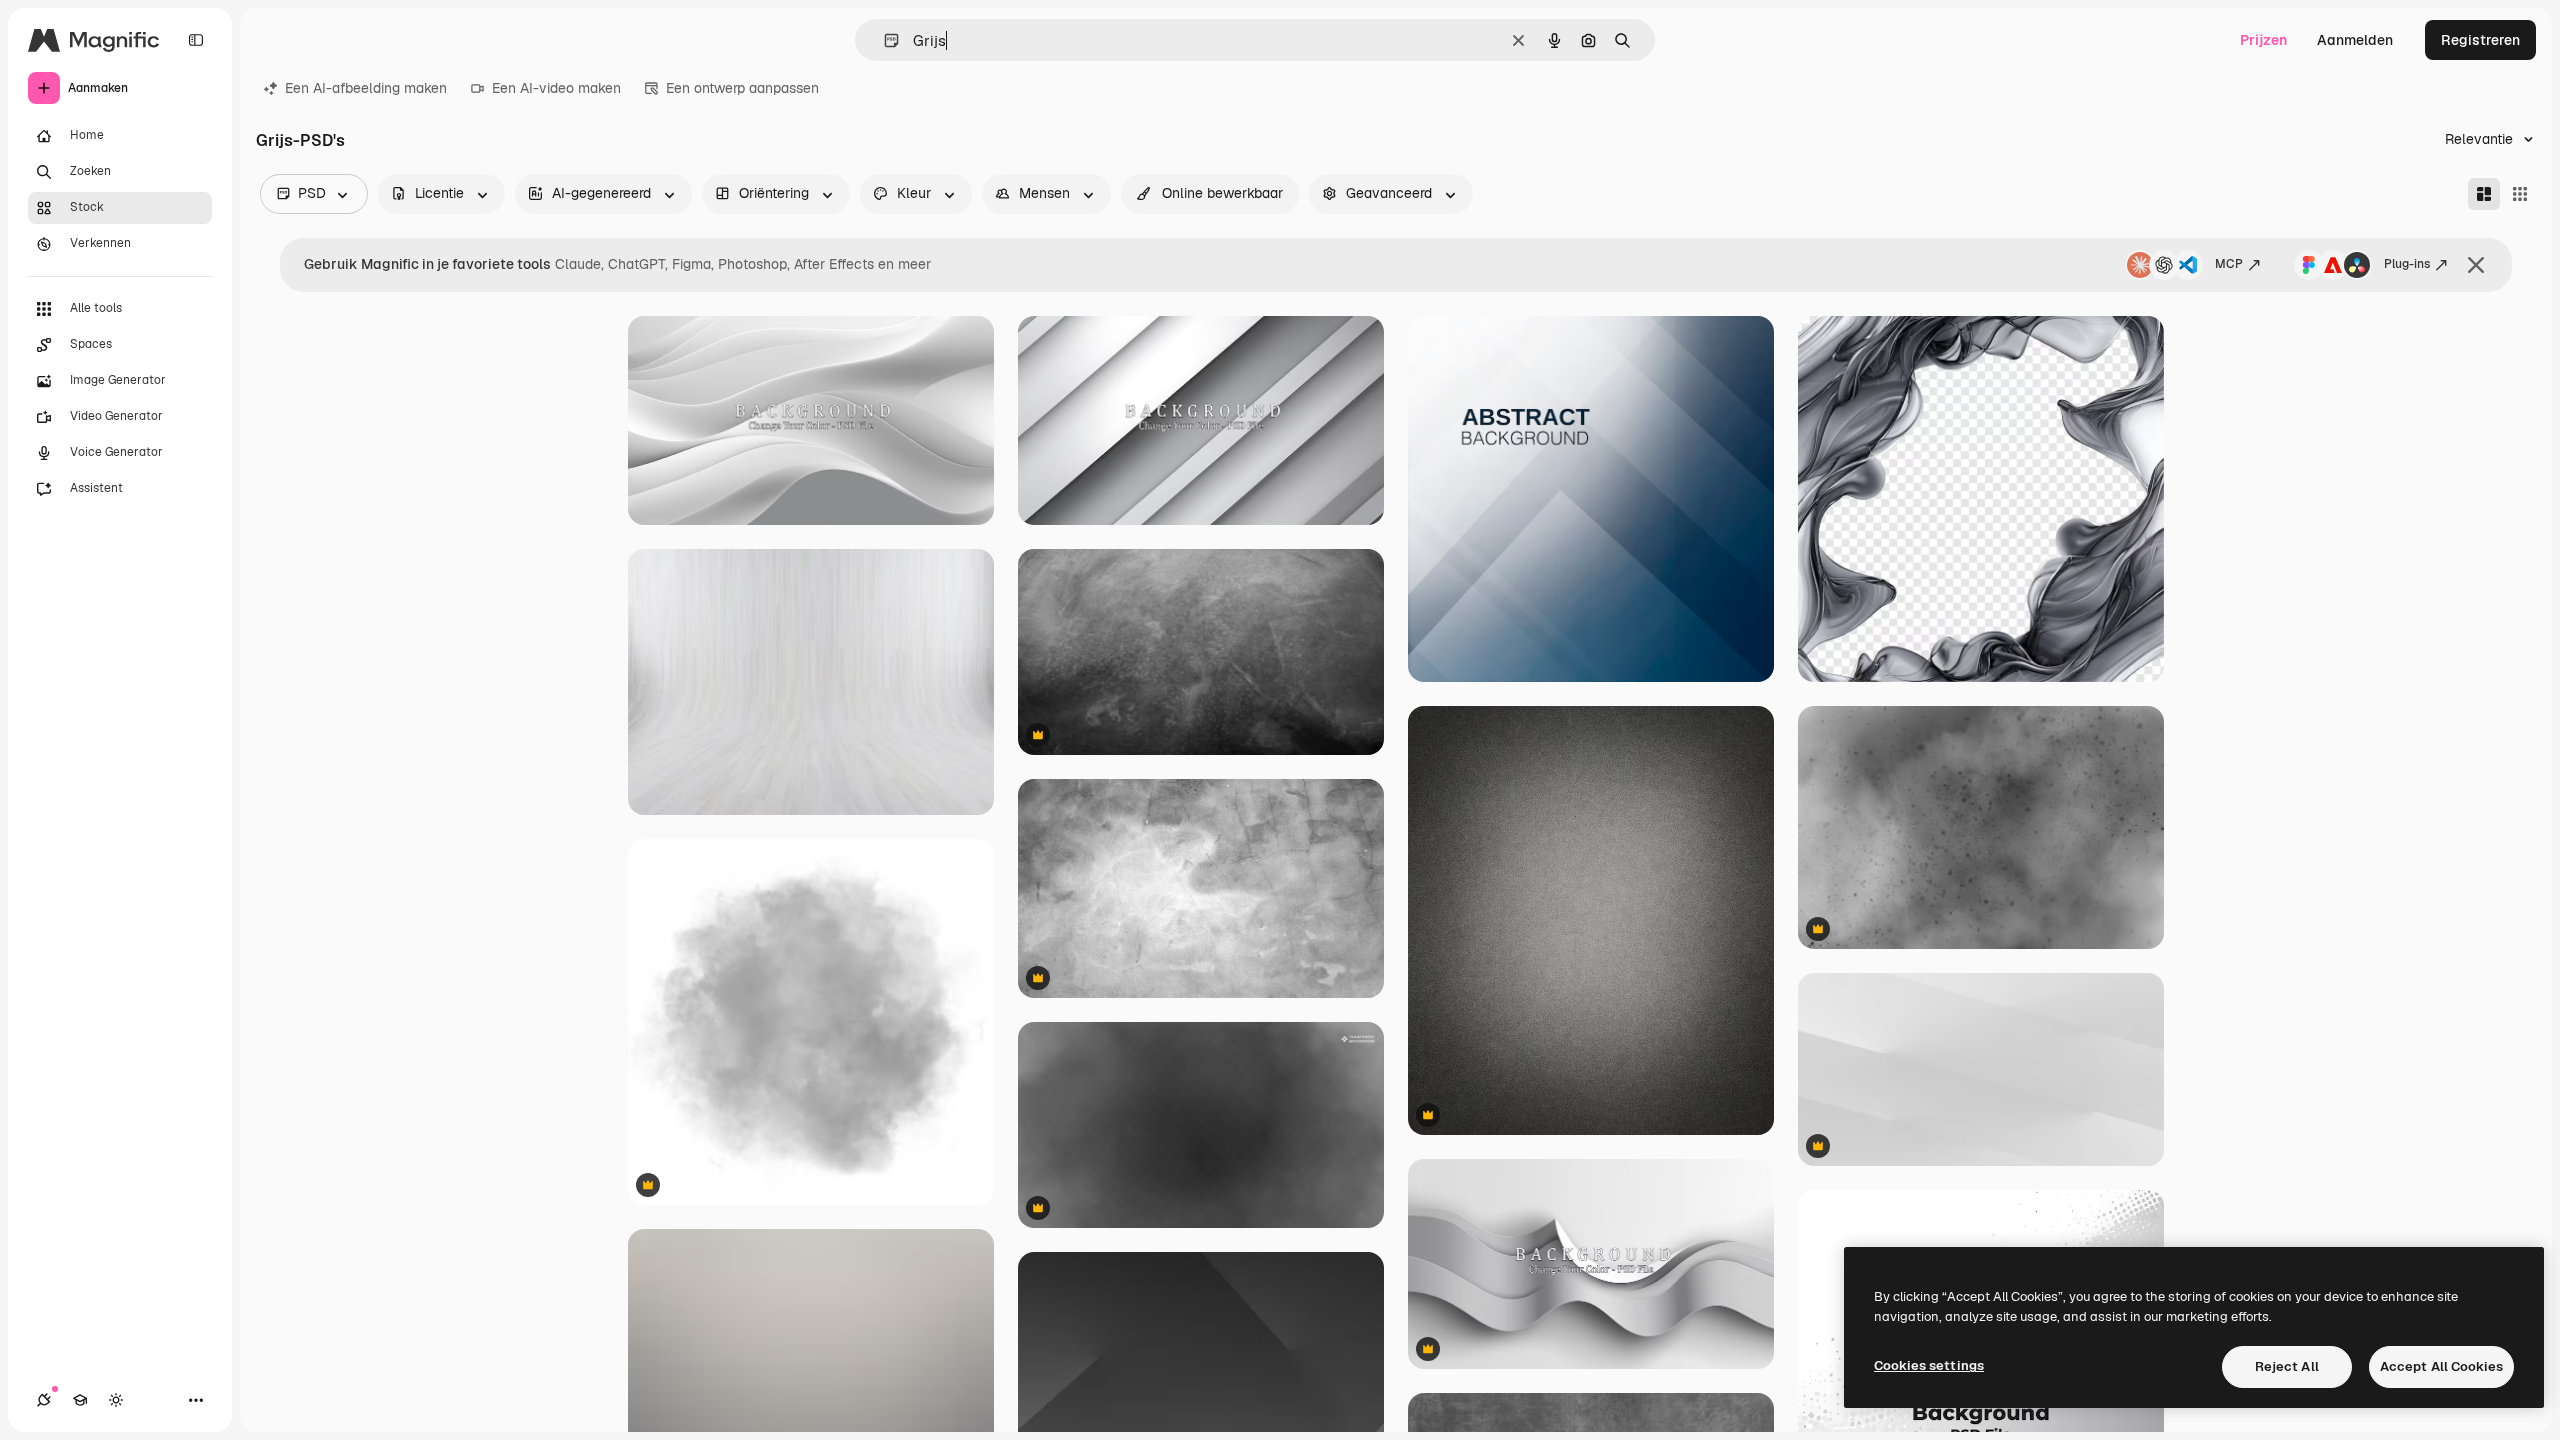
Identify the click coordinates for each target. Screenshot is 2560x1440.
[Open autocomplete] (883, 40)
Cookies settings (1929, 1365)
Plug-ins (2407, 264)
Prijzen (2263, 40)
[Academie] (80, 1400)
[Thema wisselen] (116, 1400)
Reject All (2287, 1366)
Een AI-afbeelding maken (366, 88)
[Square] (2520, 194)
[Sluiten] (2476, 265)
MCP (2229, 264)
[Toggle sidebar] (196, 40)
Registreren (2480, 40)
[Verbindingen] (44, 1400)
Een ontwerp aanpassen (742, 88)
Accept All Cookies (2441, 1366)
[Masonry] (2484, 194)
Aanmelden (2355, 40)
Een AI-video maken (556, 88)
